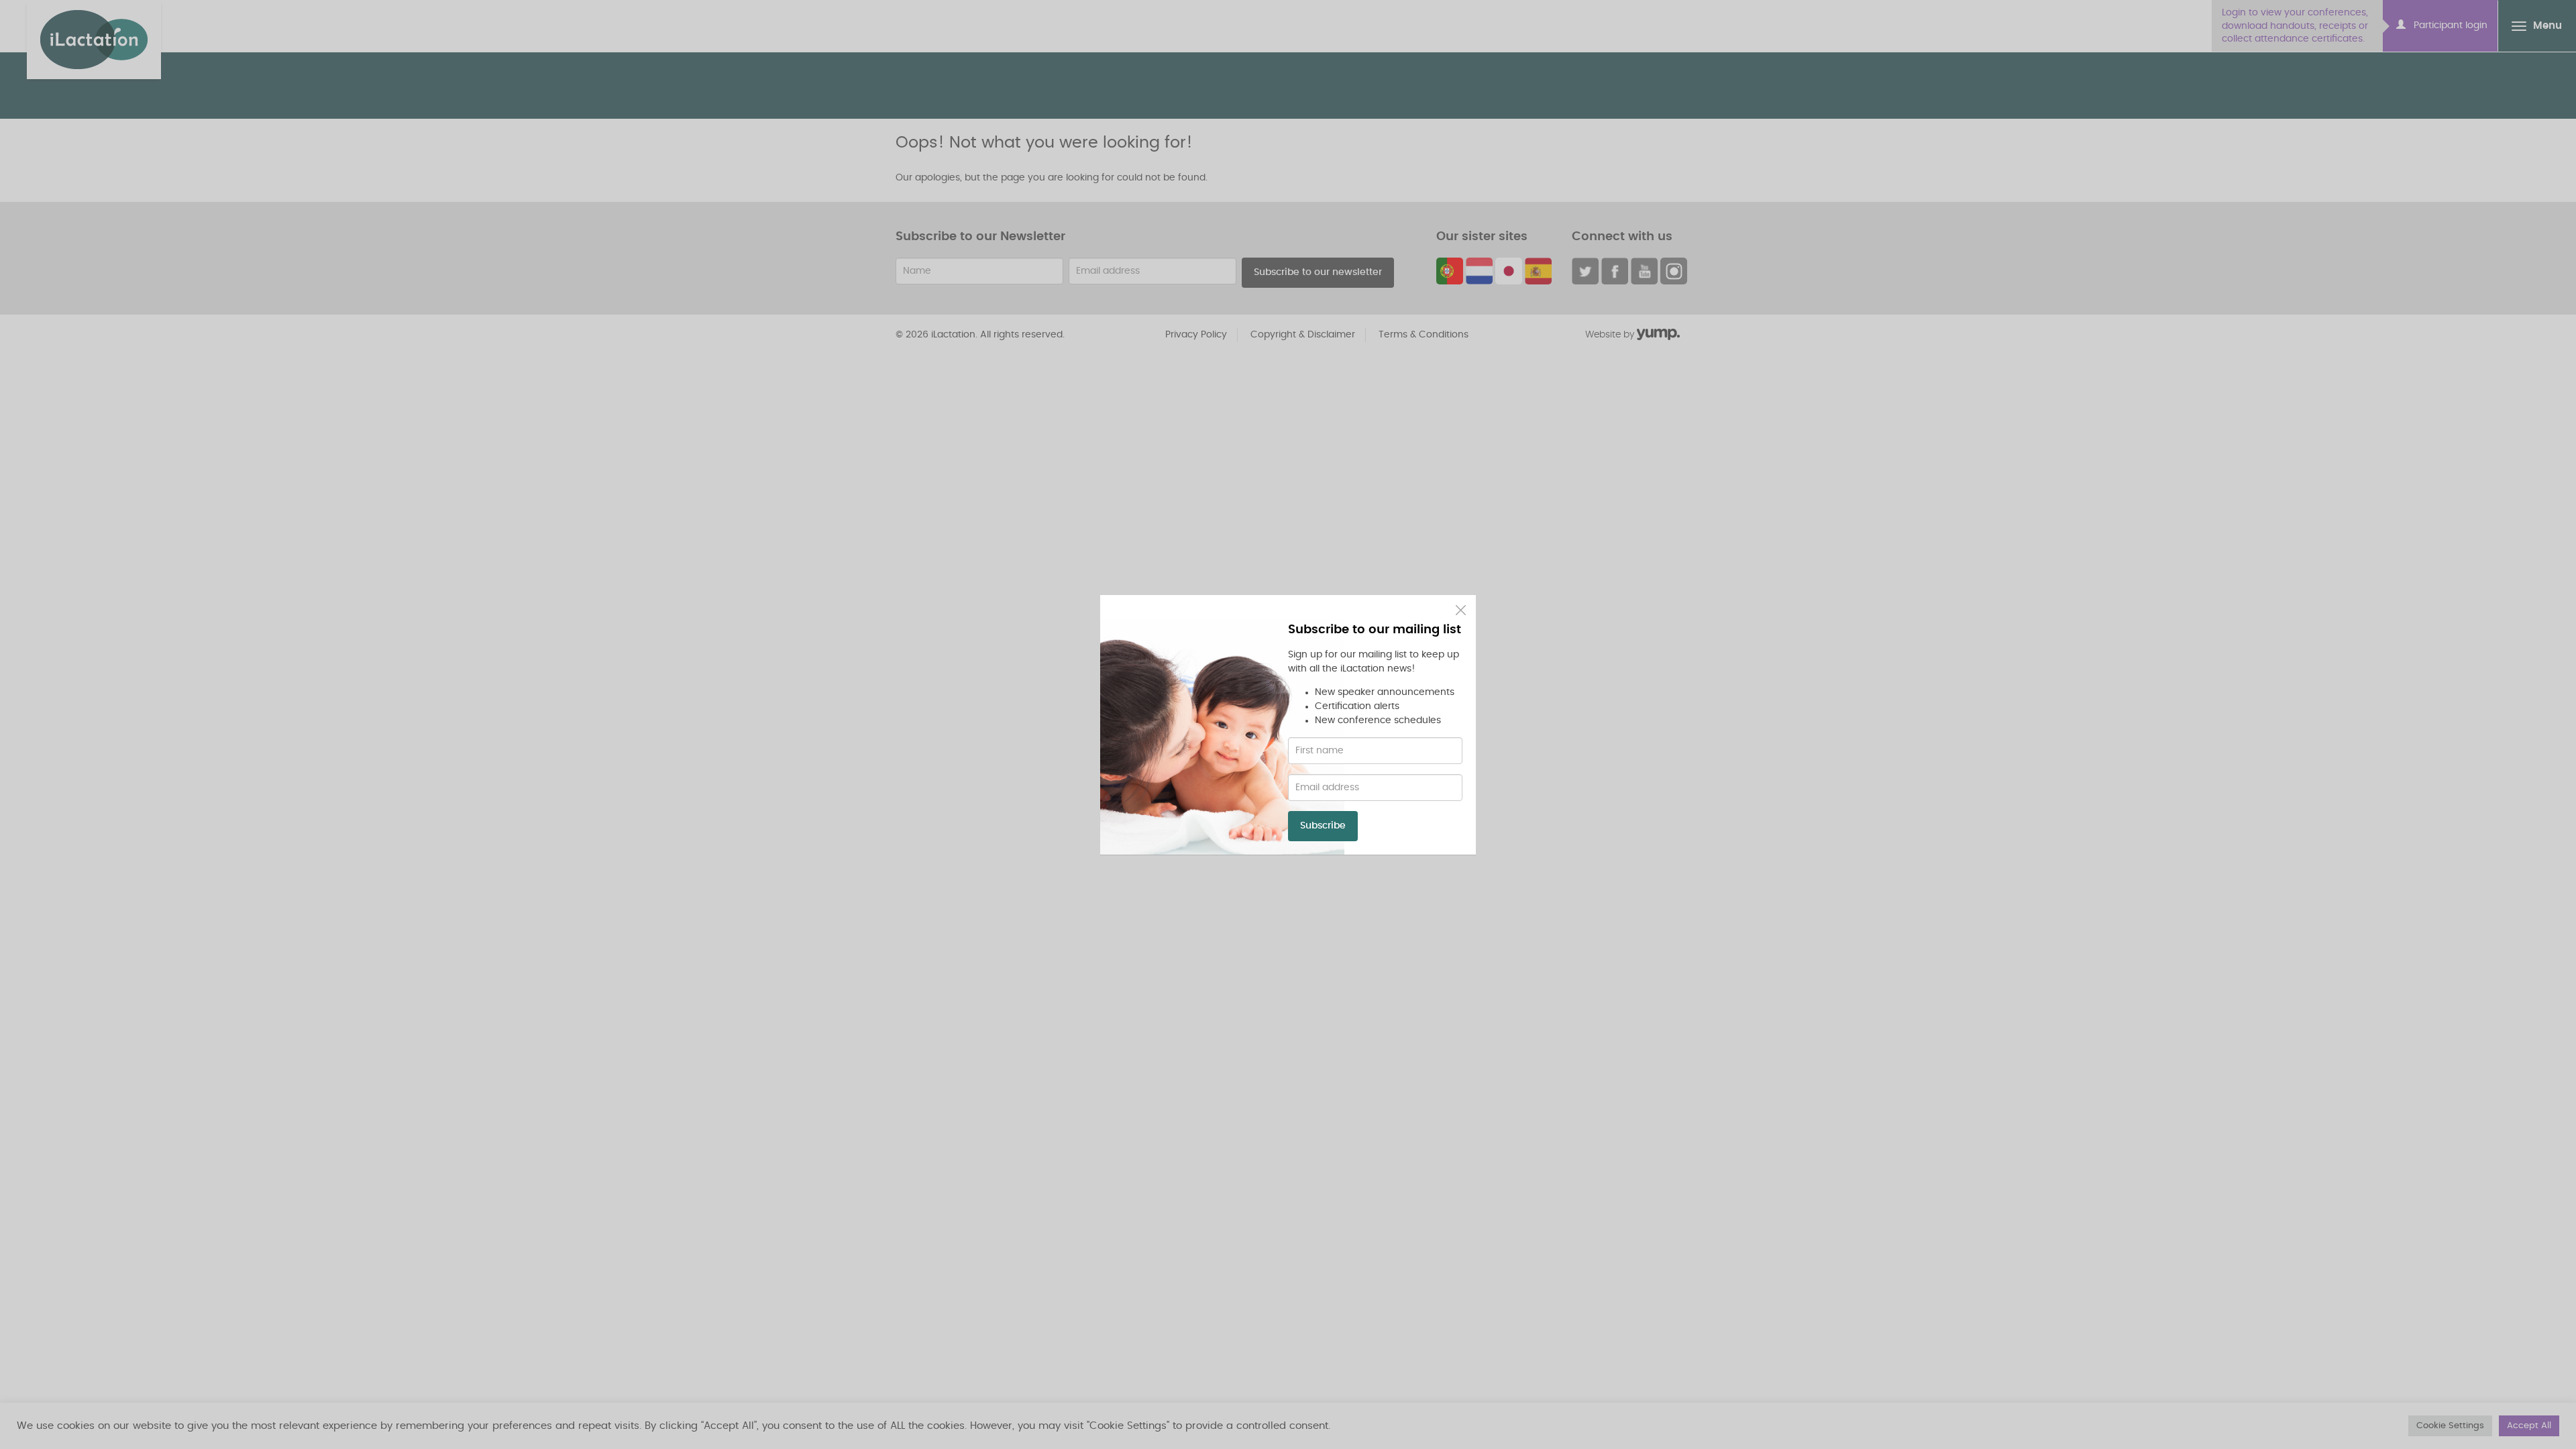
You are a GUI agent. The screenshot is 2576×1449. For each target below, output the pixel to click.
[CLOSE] (1461, 610)
